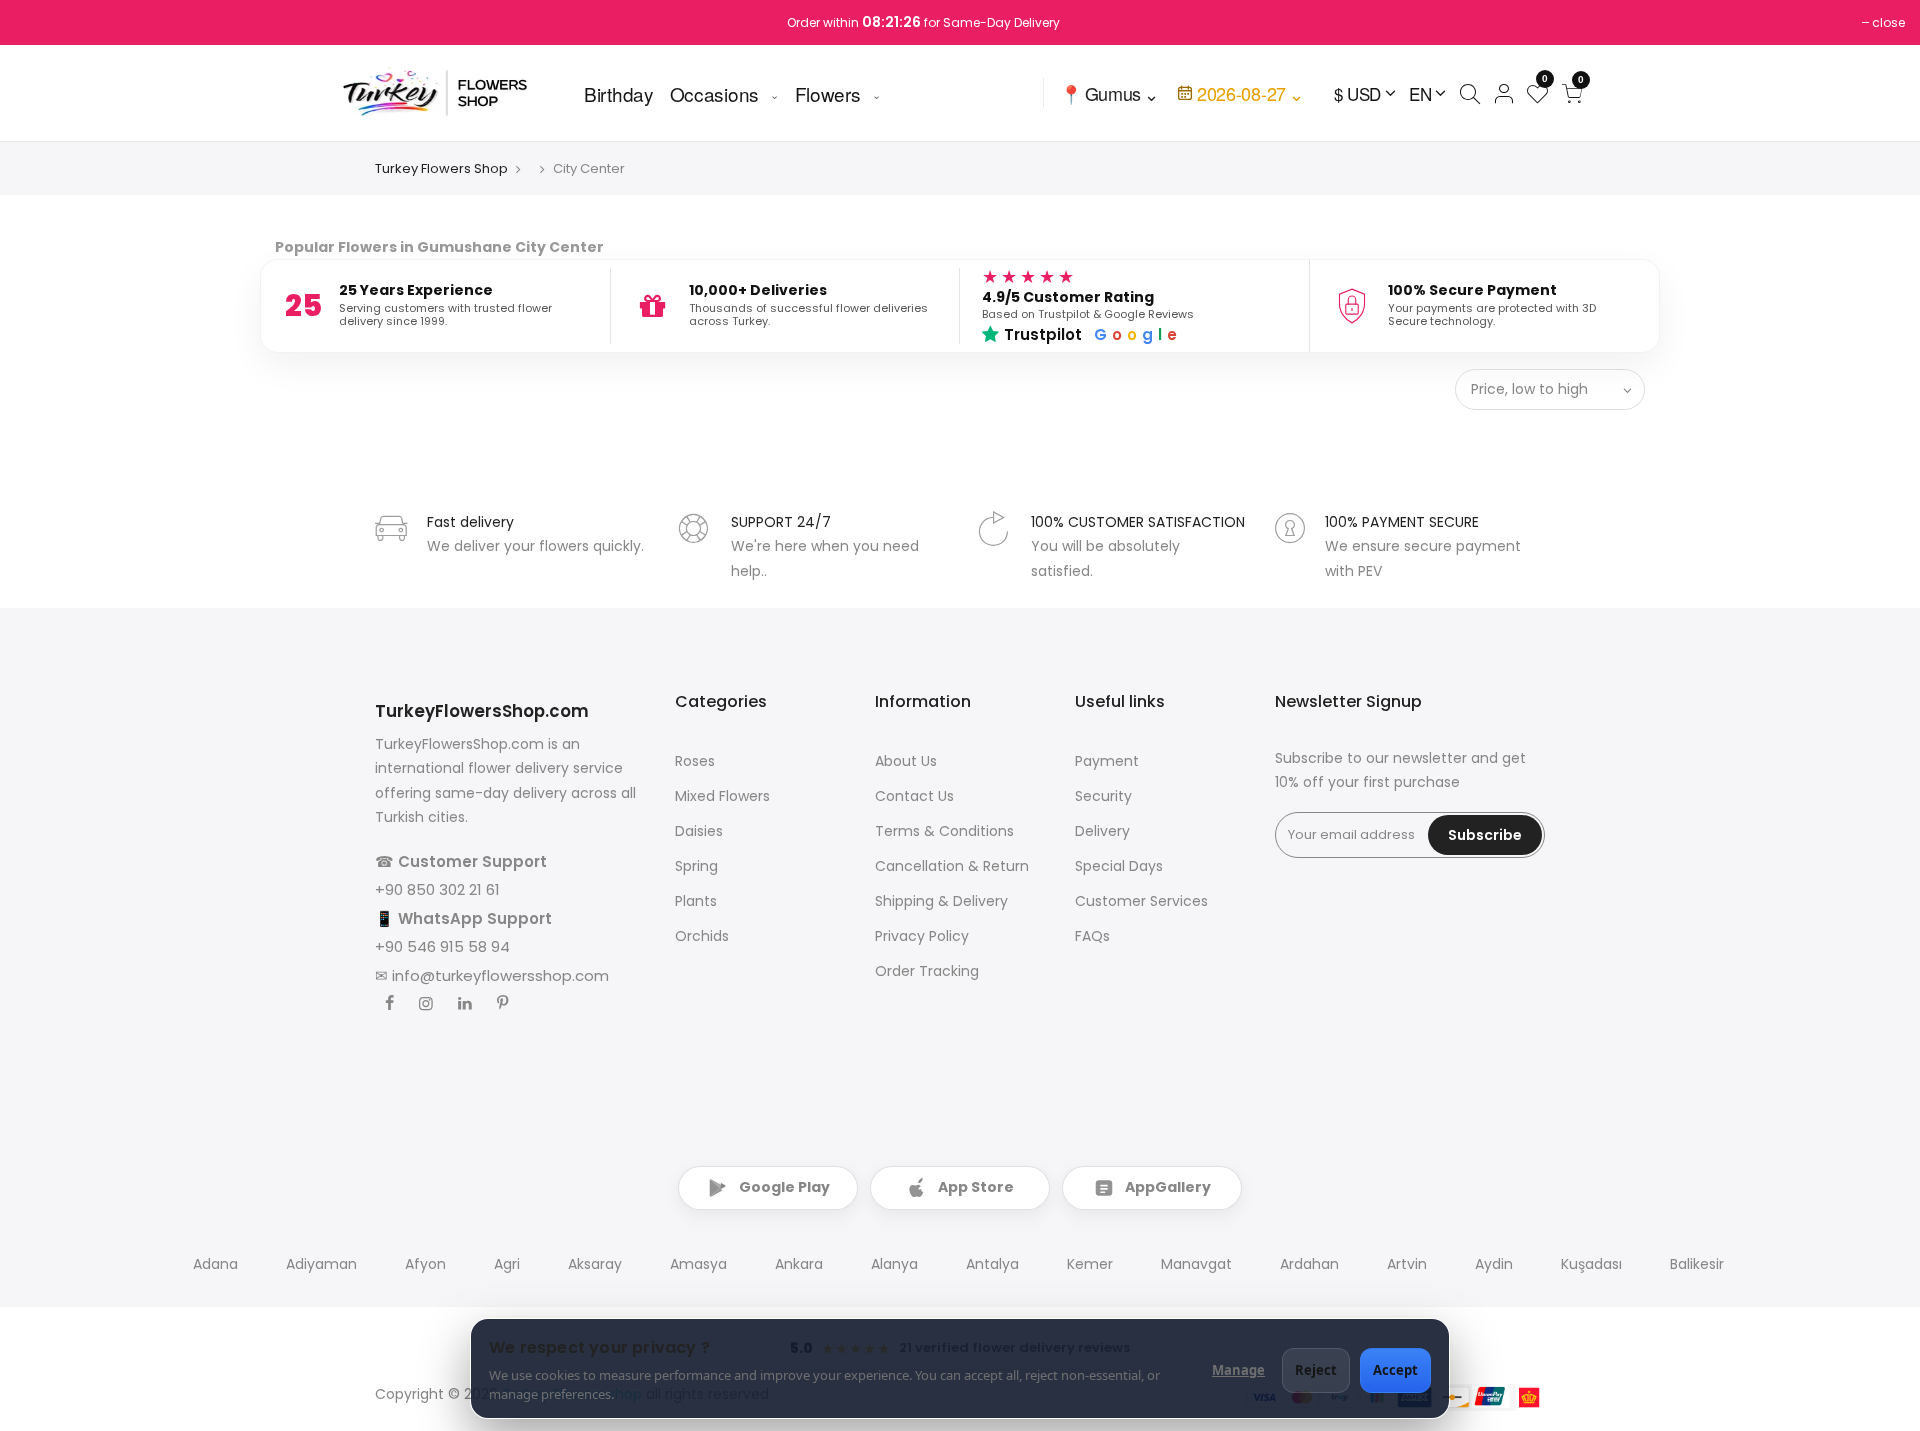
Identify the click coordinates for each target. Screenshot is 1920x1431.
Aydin (1494, 1264)
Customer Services (1141, 901)
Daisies (699, 831)
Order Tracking (927, 971)
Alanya (894, 1264)
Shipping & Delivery (941, 901)
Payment (1107, 761)
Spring (696, 866)
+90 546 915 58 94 (442, 946)
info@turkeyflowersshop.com (500, 975)
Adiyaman (321, 1264)
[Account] (1503, 93)
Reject (1316, 1370)
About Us (906, 761)
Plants (696, 901)
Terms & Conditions (944, 831)
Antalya (992, 1264)
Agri (507, 1264)
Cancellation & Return (952, 866)
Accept (1395, 1370)
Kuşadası (1591, 1264)
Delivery (1102, 831)
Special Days (1119, 866)
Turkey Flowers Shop (441, 168)
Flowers (828, 92)
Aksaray (595, 1264)
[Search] (1469, 93)
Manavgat (1196, 1264)
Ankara (799, 1264)
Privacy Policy (922, 936)
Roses (695, 761)
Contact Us (914, 796)
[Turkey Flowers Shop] (448, 92)
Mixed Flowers (722, 796)
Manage (1238, 1370)
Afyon (425, 1264)
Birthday (619, 92)
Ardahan (1309, 1264)
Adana (215, 1264)
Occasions (714, 92)
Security (1103, 796)
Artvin (1407, 1264)
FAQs (1092, 936)
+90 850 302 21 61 (437, 889)
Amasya (698, 1264)
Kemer (1090, 1264)
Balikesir (1697, 1264)
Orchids (702, 936)
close (1888, 22)
